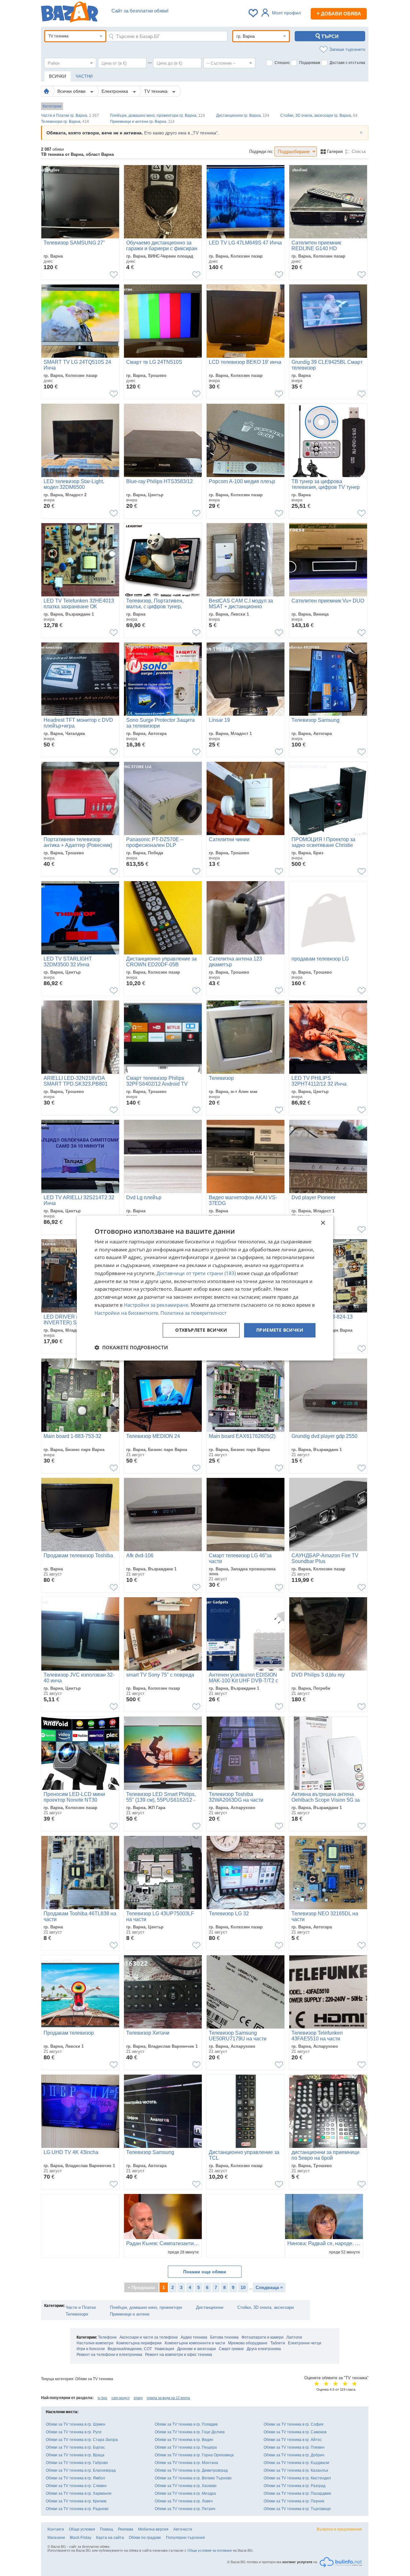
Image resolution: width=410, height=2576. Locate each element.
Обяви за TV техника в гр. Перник (294, 2501)
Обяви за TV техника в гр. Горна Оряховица (194, 2455)
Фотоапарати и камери (262, 2337)
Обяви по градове (145, 2538)
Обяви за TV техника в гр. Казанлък (296, 2470)
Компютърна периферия (139, 2343)
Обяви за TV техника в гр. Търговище (297, 2509)
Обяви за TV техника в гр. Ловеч (184, 2501)
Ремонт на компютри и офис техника (179, 2355)
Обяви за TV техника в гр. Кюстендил (297, 2478)
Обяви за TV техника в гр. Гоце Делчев (190, 2432)
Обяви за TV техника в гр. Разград (295, 2486)
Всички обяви (72, 91)
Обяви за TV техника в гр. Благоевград (81, 2470)
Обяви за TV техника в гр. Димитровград (191, 2470)
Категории (52, 106)
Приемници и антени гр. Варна (142, 122)
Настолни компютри (95, 2343)
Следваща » (269, 2287)
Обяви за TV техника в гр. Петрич (185, 2509)
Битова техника (224, 2337)
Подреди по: (261, 152)
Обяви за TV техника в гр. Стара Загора (82, 2440)
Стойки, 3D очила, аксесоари (266, 2307)
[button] (131, 1347)
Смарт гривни (231, 2349)
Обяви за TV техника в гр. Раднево (77, 2509)
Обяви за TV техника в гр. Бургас (75, 2447)
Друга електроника (264, 2349)
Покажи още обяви (205, 2272)
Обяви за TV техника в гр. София (294, 2424)
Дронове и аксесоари (197, 2349)
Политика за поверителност (193, 1313)
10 (243, 2287)
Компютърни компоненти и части (195, 2343)
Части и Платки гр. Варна (70, 116)
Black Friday (81, 2538)
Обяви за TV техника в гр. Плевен (294, 2447)
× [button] (323, 1223)
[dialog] (205, 1288)
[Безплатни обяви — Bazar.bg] (70, 13)
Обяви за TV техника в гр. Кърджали (296, 2463)
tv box (102, 2398)
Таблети (278, 2343)
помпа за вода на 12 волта (168, 2398)
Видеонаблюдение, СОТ (130, 2349)
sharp (138, 2398)
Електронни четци (305, 2343)
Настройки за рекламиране (156, 1305)
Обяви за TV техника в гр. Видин (184, 2440)
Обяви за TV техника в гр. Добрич (294, 2455)
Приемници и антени (130, 2314)
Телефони (107, 2337)
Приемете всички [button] (280, 1330)
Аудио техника (194, 2337)
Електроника (115, 91)
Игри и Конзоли (91, 2349)
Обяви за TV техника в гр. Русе (74, 2432)
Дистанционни (210, 2307)
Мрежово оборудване (248, 2343)
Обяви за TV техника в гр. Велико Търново (193, 2478)
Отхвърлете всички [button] (201, 1330)
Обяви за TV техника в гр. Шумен (76, 2424)
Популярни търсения (185, 2538)
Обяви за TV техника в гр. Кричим (76, 2501)
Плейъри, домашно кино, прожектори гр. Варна (157, 116)
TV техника (156, 91)
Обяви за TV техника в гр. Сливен (76, 2486)
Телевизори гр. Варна (65, 122)
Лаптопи (294, 2337)
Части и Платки (81, 2307)
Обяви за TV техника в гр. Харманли (79, 2493)
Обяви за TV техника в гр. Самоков (295, 2432)
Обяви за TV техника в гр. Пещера (186, 2447)
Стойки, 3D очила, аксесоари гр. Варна (319, 116)
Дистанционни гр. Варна (243, 116)
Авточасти (183, 2529)
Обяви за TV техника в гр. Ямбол (75, 2478)
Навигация (164, 2349)
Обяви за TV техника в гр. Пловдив (186, 2424)
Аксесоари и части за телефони (149, 2337)
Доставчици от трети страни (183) (196, 1273)
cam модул (120, 2398)
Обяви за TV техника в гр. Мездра (185, 2493)
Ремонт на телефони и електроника (109, 2355)
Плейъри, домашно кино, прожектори (146, 2307)
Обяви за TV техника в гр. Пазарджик (297, 2493)
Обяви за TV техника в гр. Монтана (186, 2463)
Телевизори (77, 2314)
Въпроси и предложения (339, 2529)
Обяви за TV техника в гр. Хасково (186, 2486)
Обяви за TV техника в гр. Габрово (77, 2463)
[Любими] (254, 13)
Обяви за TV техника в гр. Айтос (293, 2440)
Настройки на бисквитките (126, 1313)
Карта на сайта (110, 2538)
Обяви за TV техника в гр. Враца (75, 2455)
